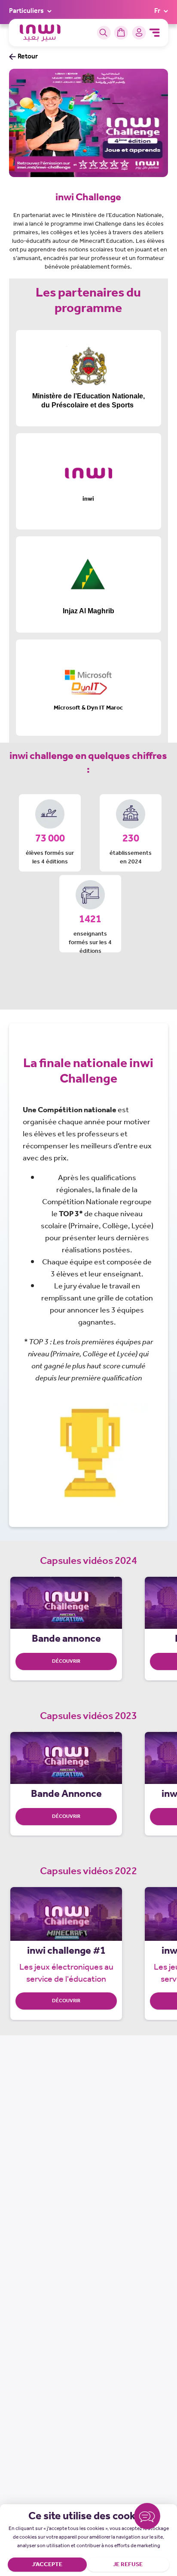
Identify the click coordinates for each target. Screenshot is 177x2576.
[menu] (154, 33)
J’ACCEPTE (47, 2565)
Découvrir (66, 2001)
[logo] (40, 33)
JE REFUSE (128, 2565)
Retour (28, 57)
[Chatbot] (147, 2518)
